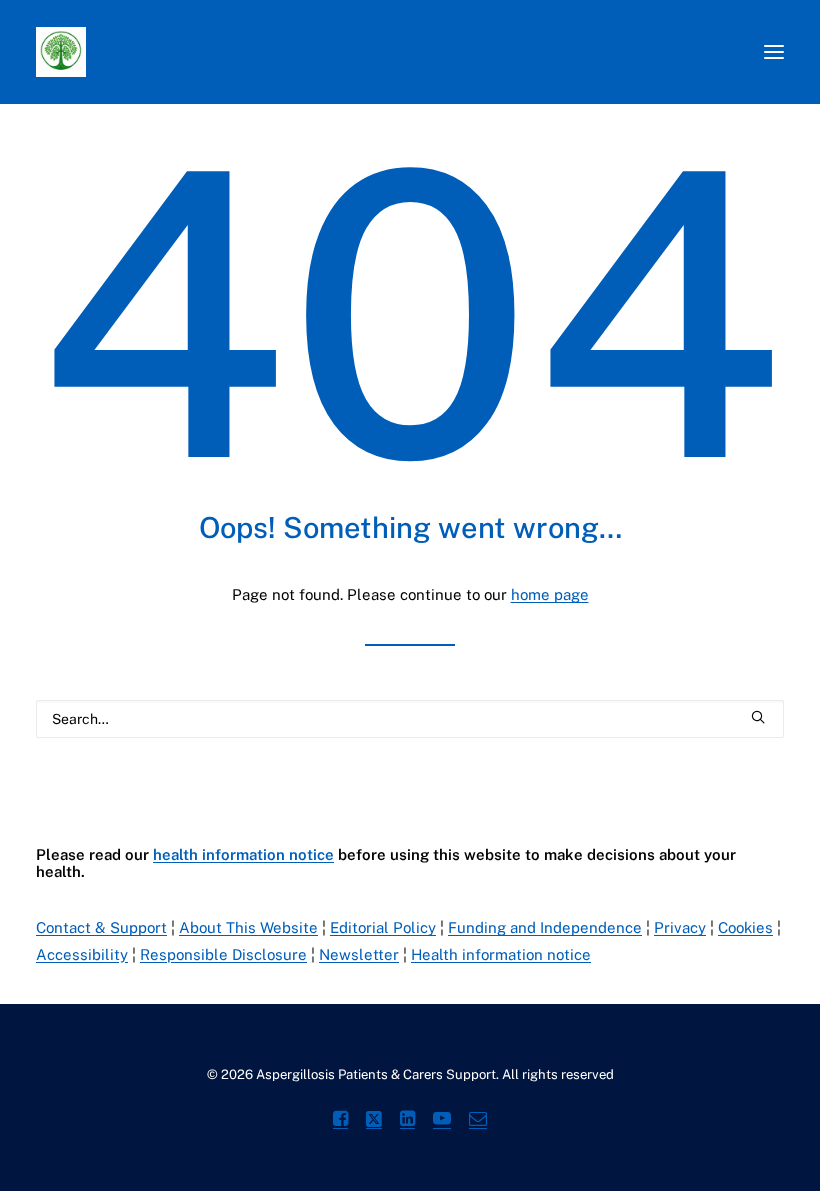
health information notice (243, 854)
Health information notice (501, 954)
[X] (374, 1121)
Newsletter (359, 954)
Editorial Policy (383, 927)
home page (550, 594)
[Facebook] (340, 1121)
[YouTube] (442, 1121)
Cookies (745, 927)
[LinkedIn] (407, 1121)
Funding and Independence (545, 927)
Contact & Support (101, 927)
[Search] (410, 719)
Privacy (680, 927)
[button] (774, 52)
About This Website (248, 927)
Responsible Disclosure (223, 954)
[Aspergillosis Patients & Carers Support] (175, 52)
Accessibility (82, 954)
